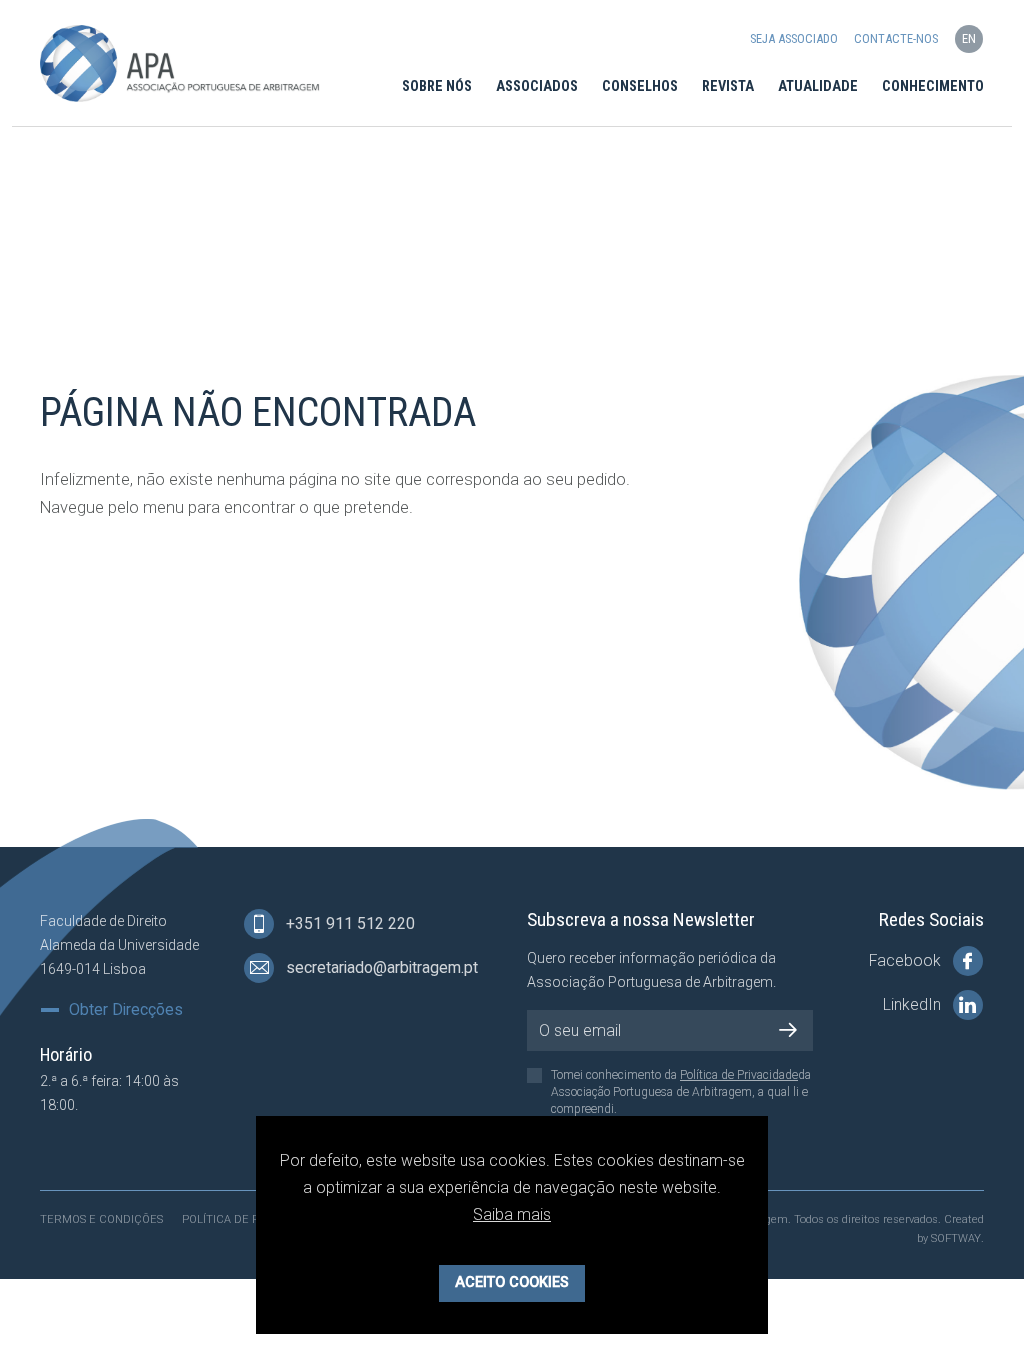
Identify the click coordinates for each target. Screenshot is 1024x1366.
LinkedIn (914, 1004)
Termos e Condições (101, 1219)
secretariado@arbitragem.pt (380, 967)
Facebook (907, 960)
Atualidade (818, 86)
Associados (537, 86)
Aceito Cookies (512, 1282)
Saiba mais (512, 1214)
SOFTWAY (956, 1238)
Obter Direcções (126, 1010)
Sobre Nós (437, 86)
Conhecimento (933, 86)
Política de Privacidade (739, 1075)
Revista (728, 86)
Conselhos (640, 86)
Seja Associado (794, 38)
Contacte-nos (896, 38)
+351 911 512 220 (348, 923)
